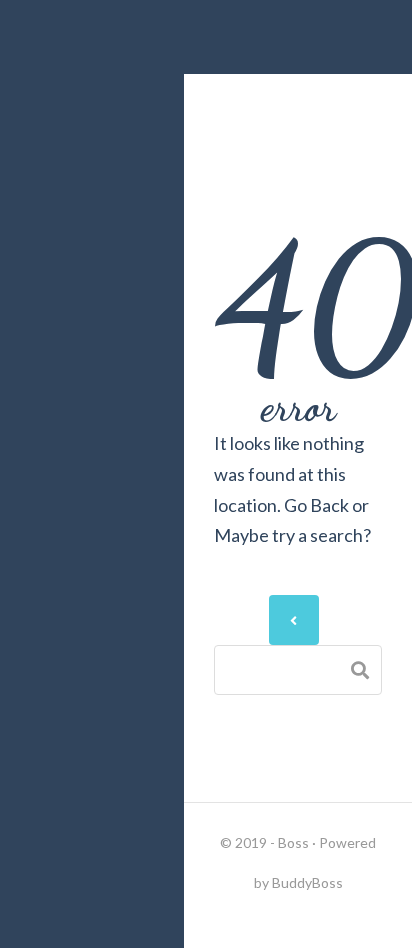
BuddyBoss (307, 882)
